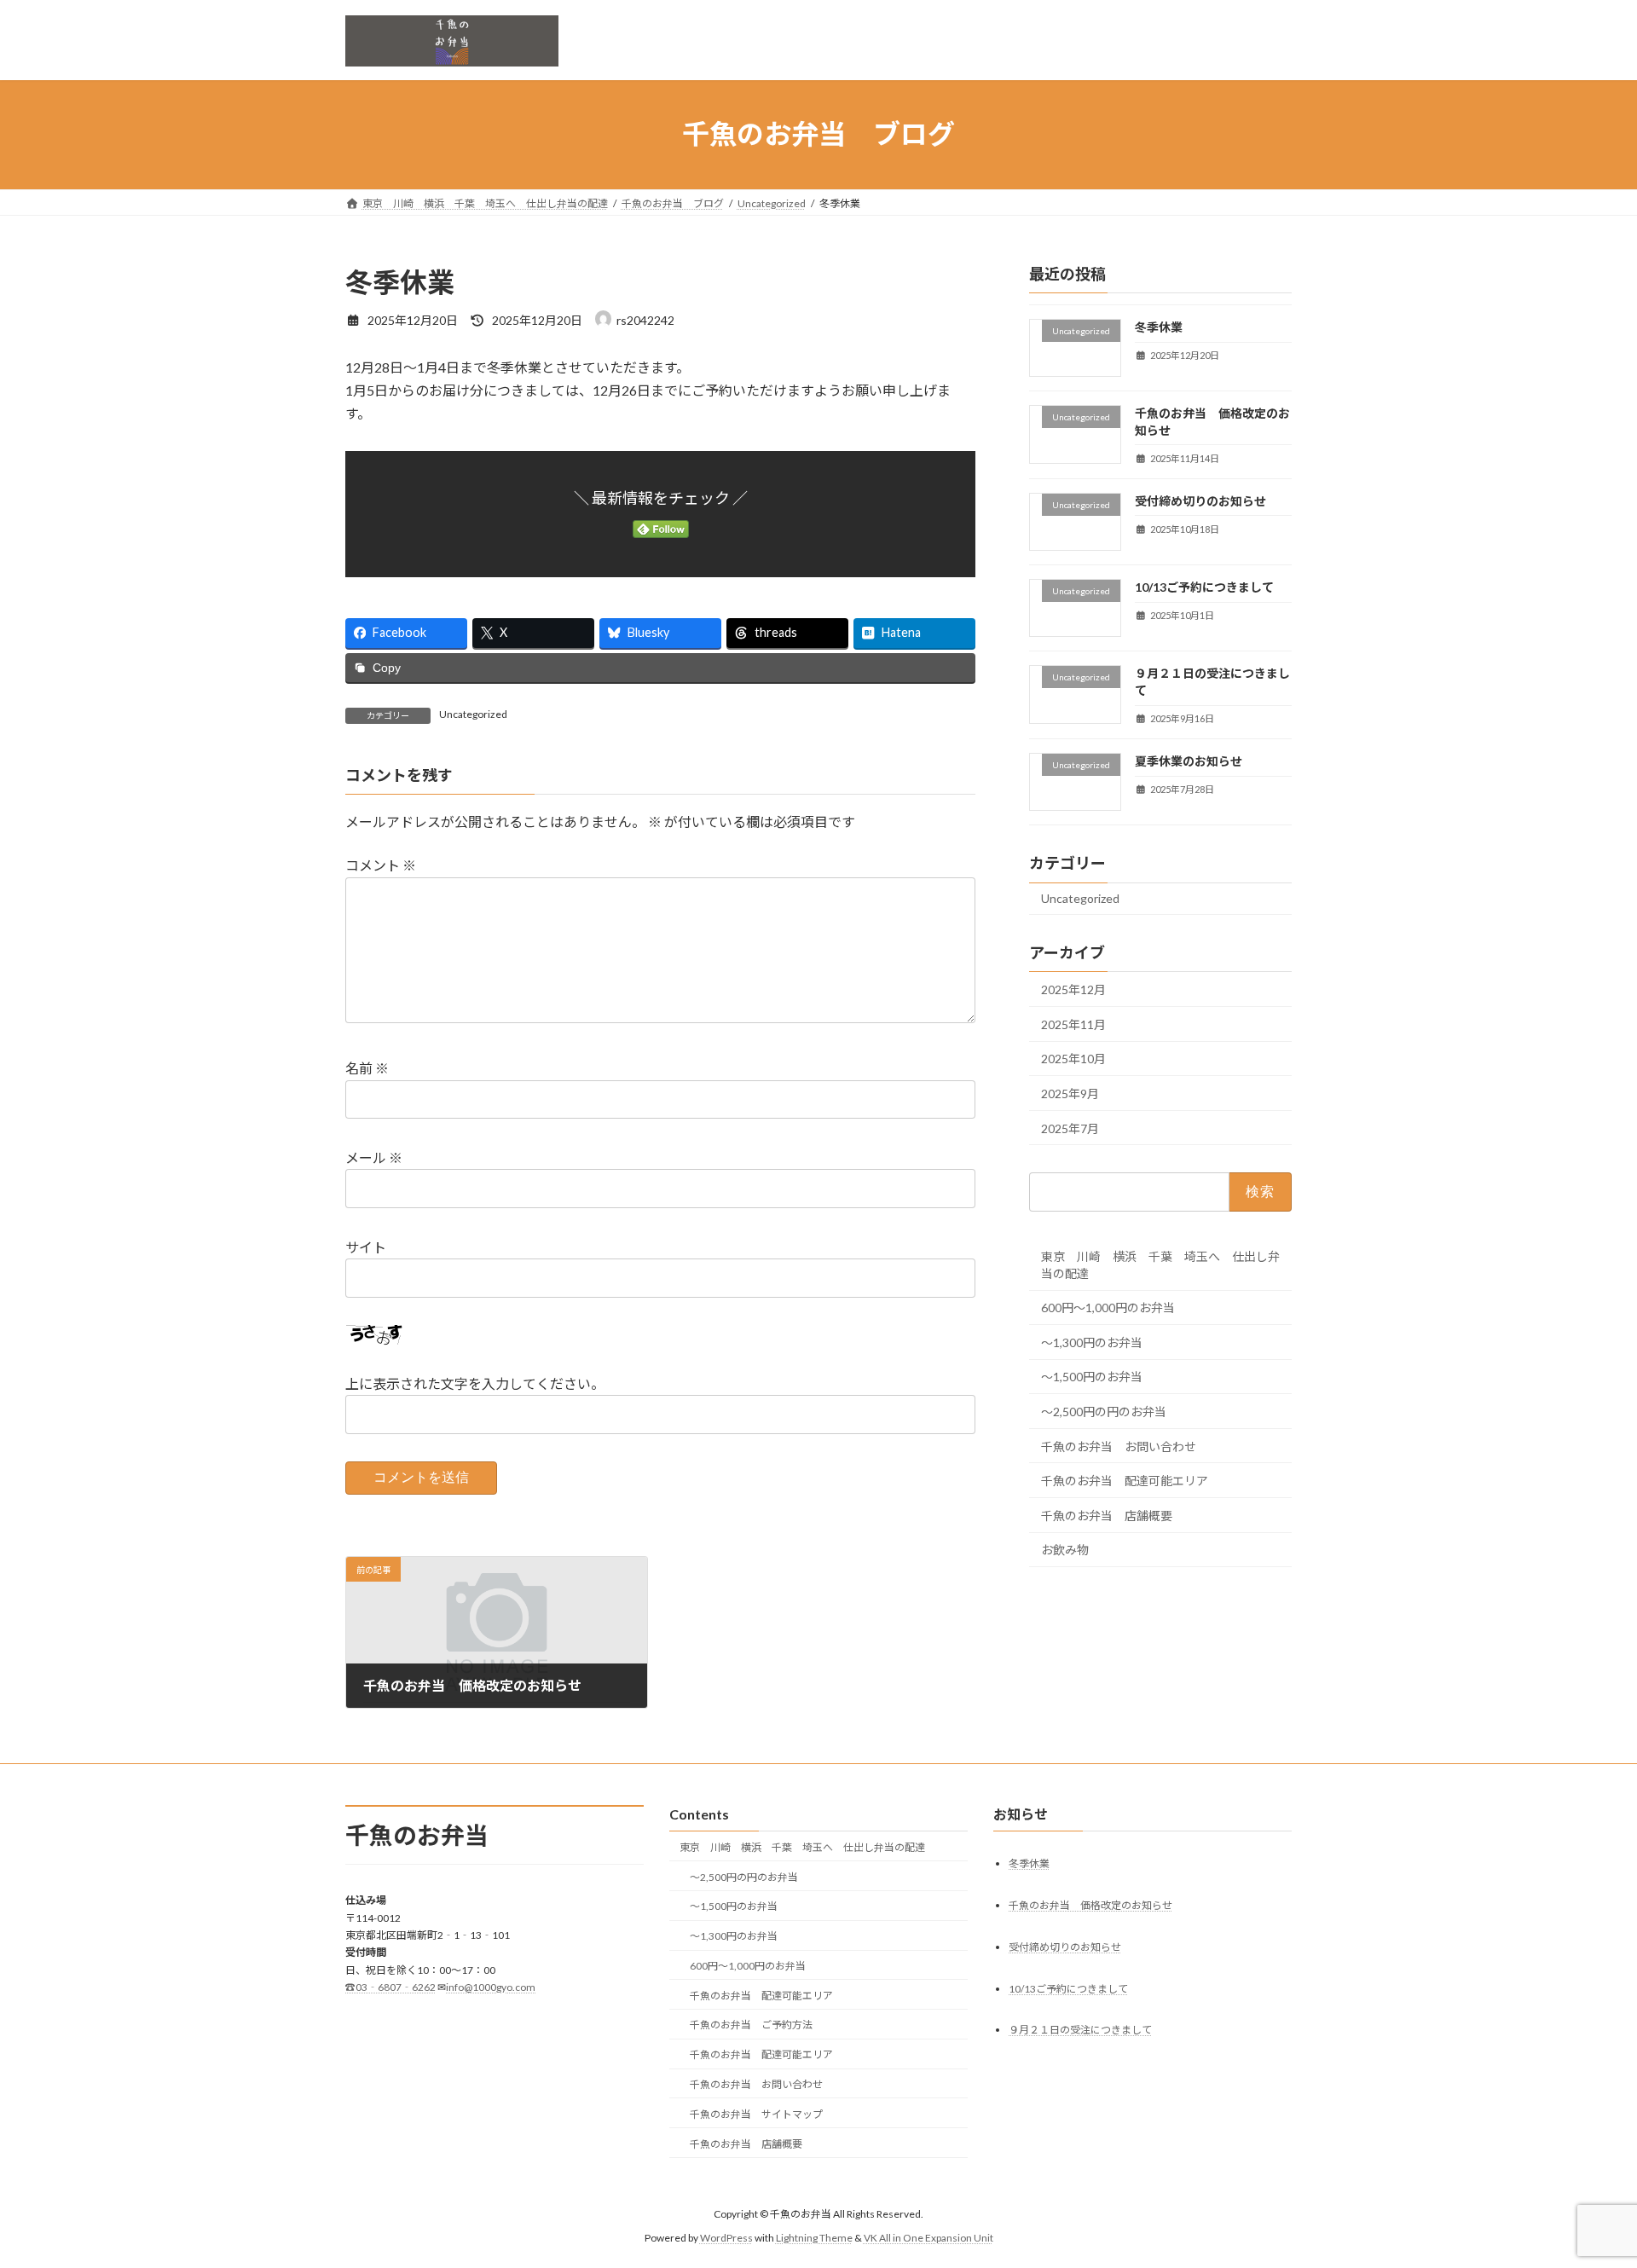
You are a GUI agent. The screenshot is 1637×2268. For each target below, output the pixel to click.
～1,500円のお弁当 (1092, 1377)
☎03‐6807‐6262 (390, 1987)
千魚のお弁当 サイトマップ (756, 2114)
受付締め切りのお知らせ (1200, 500)
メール (374, 1157)
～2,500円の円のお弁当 (1104, 1412)
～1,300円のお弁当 (1092, 1342)
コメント (381, 865)
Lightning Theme (814, 2238)
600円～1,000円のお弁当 (1108, 1308)
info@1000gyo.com (491, 1987)
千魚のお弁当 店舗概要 (1107, 1515)
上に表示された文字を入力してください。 (475, 1383)
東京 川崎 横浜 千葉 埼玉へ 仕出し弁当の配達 (1160, 1264)
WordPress (726, 2238)
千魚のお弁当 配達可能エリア (1125, 1481)
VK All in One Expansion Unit (928, 2238)
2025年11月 (1073, 1024)
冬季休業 (1159, 327)
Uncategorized (473, 714)
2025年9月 (1070, 1093)
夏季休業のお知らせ (1189, 761)
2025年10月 (1073, 1059)
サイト (366, 1247)
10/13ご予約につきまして (1204, 587)
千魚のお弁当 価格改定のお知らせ (1090, 1905)
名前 (367, 1068)
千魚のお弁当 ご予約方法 (751, 2025)
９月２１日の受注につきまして (1080, 2031)
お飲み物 (1065, 1550)
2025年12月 (1073, 989)
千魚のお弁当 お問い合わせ (1119, 1446)
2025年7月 (1070, 1128)
